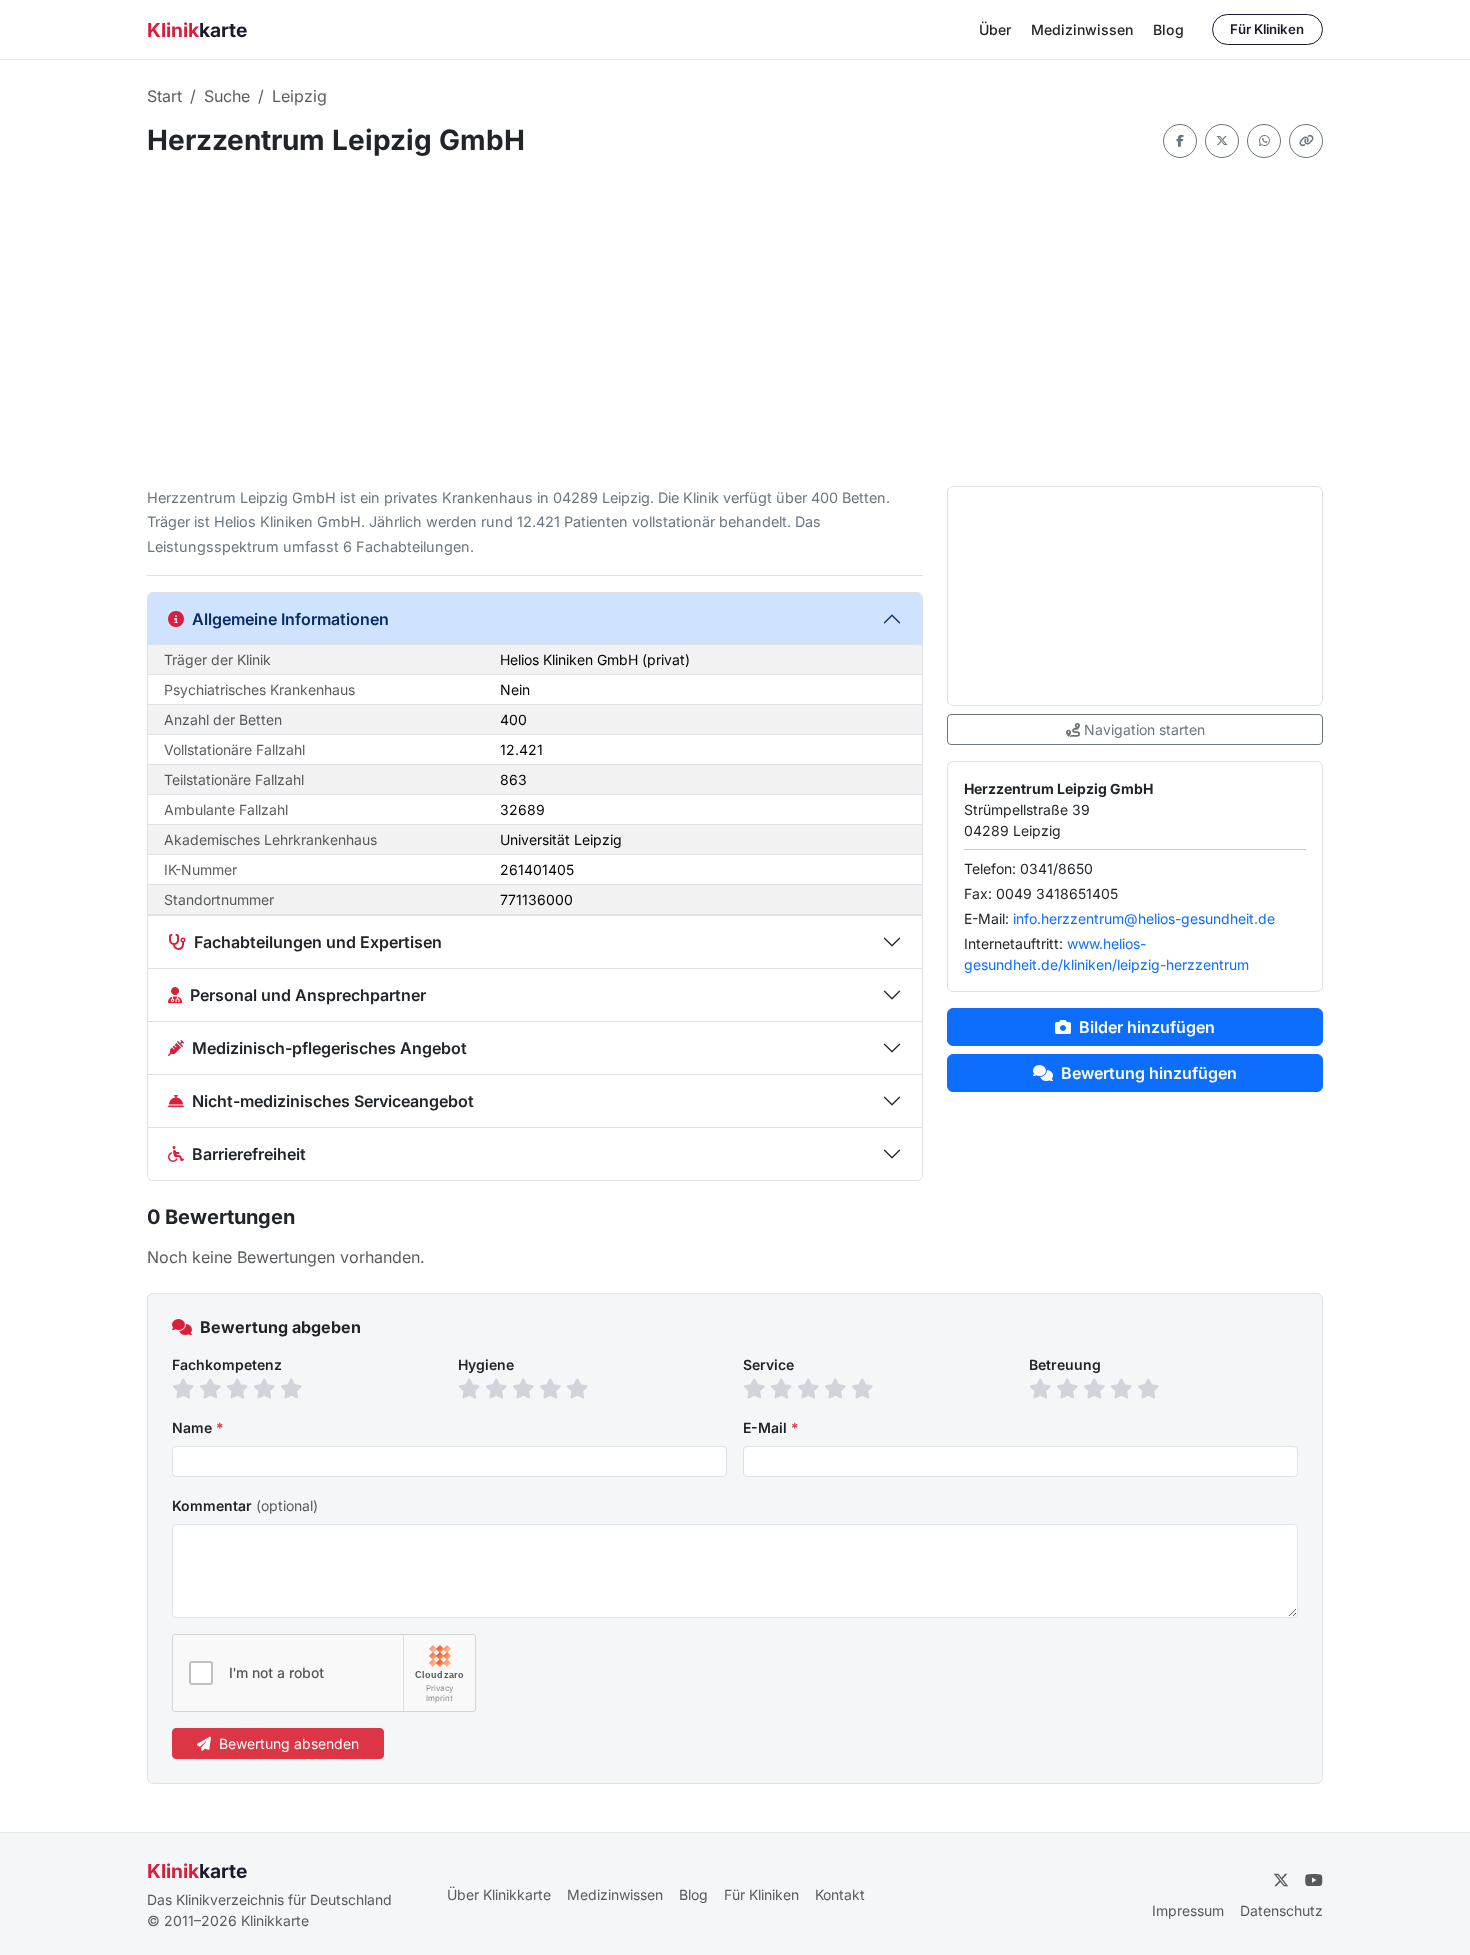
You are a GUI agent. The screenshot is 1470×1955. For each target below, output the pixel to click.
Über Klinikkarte (499, 1894)
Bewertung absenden (289, 1743)
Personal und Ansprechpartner (308, 995)
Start (164, 96)
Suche (227, 96)
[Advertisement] (735, 322)
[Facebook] (1180, 141)
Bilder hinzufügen (1147, 1027)
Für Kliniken (1267, 29)
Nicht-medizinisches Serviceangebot (333, 1101)
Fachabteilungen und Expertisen (318, 942)
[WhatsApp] (1264, 141)
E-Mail (771, 1427)
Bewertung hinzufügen (1149, 1073)
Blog (1168, 29)
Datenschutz (1281, 1910)
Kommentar (245, 1505)
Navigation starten (1144, 729)
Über (995, 29)
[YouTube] (1314, 1880)
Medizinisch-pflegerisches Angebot (329, 1048)
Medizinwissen (1082, 29)
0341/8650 (1056, 868)
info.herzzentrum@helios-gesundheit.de (1144, 918)
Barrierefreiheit (249, 1154)
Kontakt (840, 1894)
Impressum (1188, 1910)
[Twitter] (1222, 141)
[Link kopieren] (1306, 141)
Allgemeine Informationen (290, 619)
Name (198, 1427)
